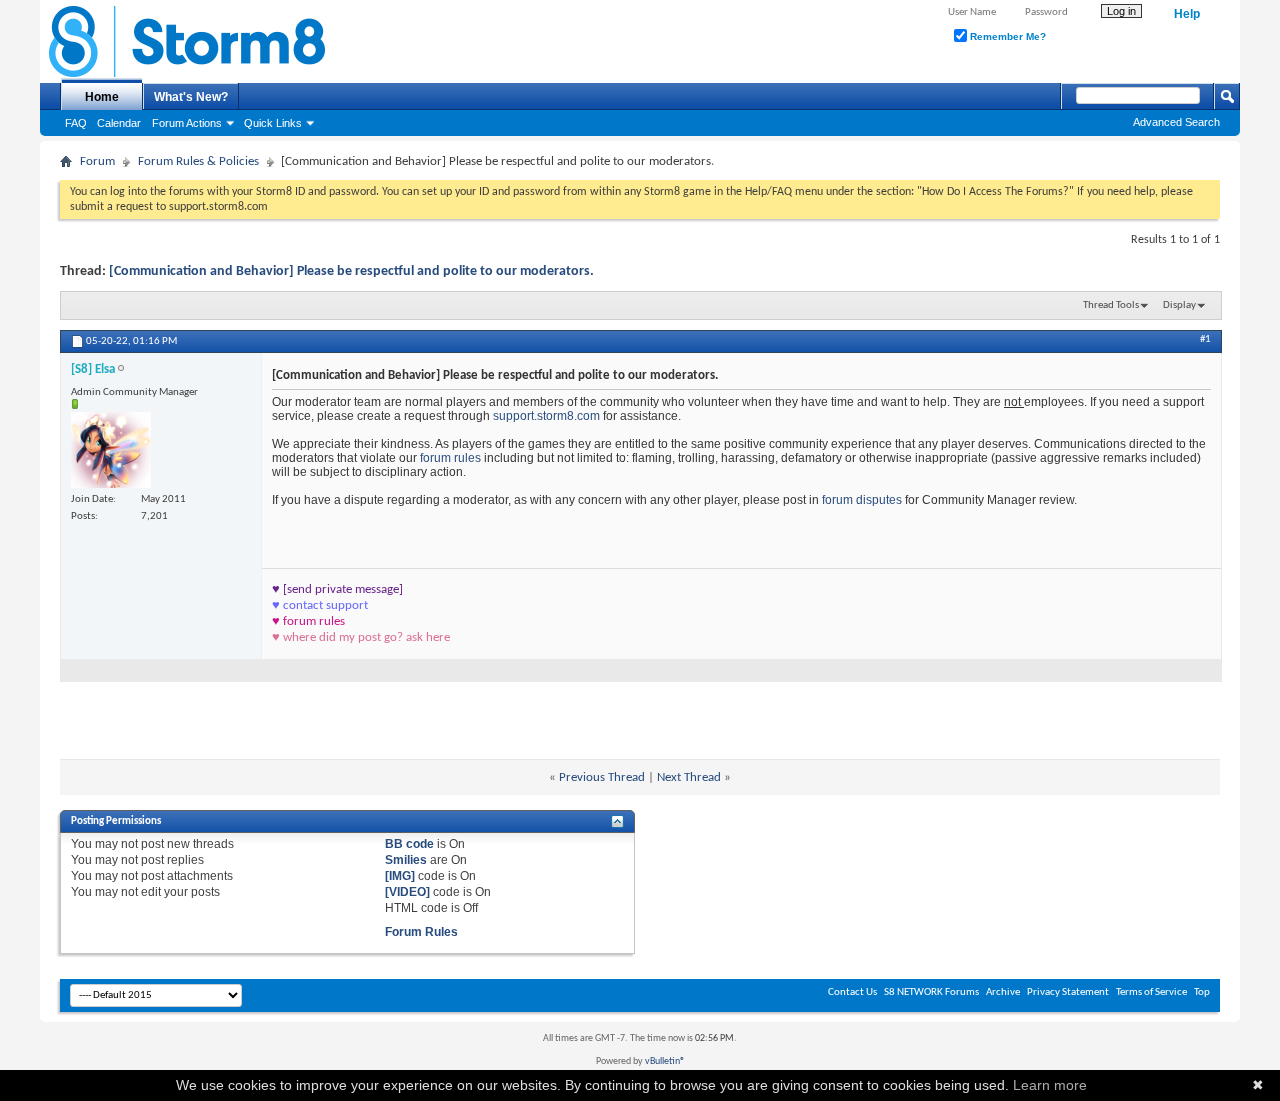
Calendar (119, 123)
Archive (1003, 992)
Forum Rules (421, 932)
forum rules (452, 458)
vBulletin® (665, 1061)
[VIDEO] (407, 892)
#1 (1205, 339)
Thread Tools (1111, 305)
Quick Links (273, 123)
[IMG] (400, 876)
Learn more (1050, 1085)
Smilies (406, 860)
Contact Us (852, 992)
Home (102, 97)
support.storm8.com (546, 416)
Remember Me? (1006, 36)
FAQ (76, 123)
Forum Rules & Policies (198, 161)
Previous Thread (602, 777)
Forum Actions (187, 123)
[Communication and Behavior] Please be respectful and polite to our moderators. (351, 271)
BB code (409, 844)
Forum (97, 161)
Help (1187, 14)
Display (1179, 305)
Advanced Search (1176, 122)
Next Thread (689, 777)
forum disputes (862, 500)
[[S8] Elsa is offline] (111, 450)
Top (1202, 992)
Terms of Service (1151, 992)
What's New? (191, 97)
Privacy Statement (1068, 992)
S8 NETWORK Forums (931, 992)
